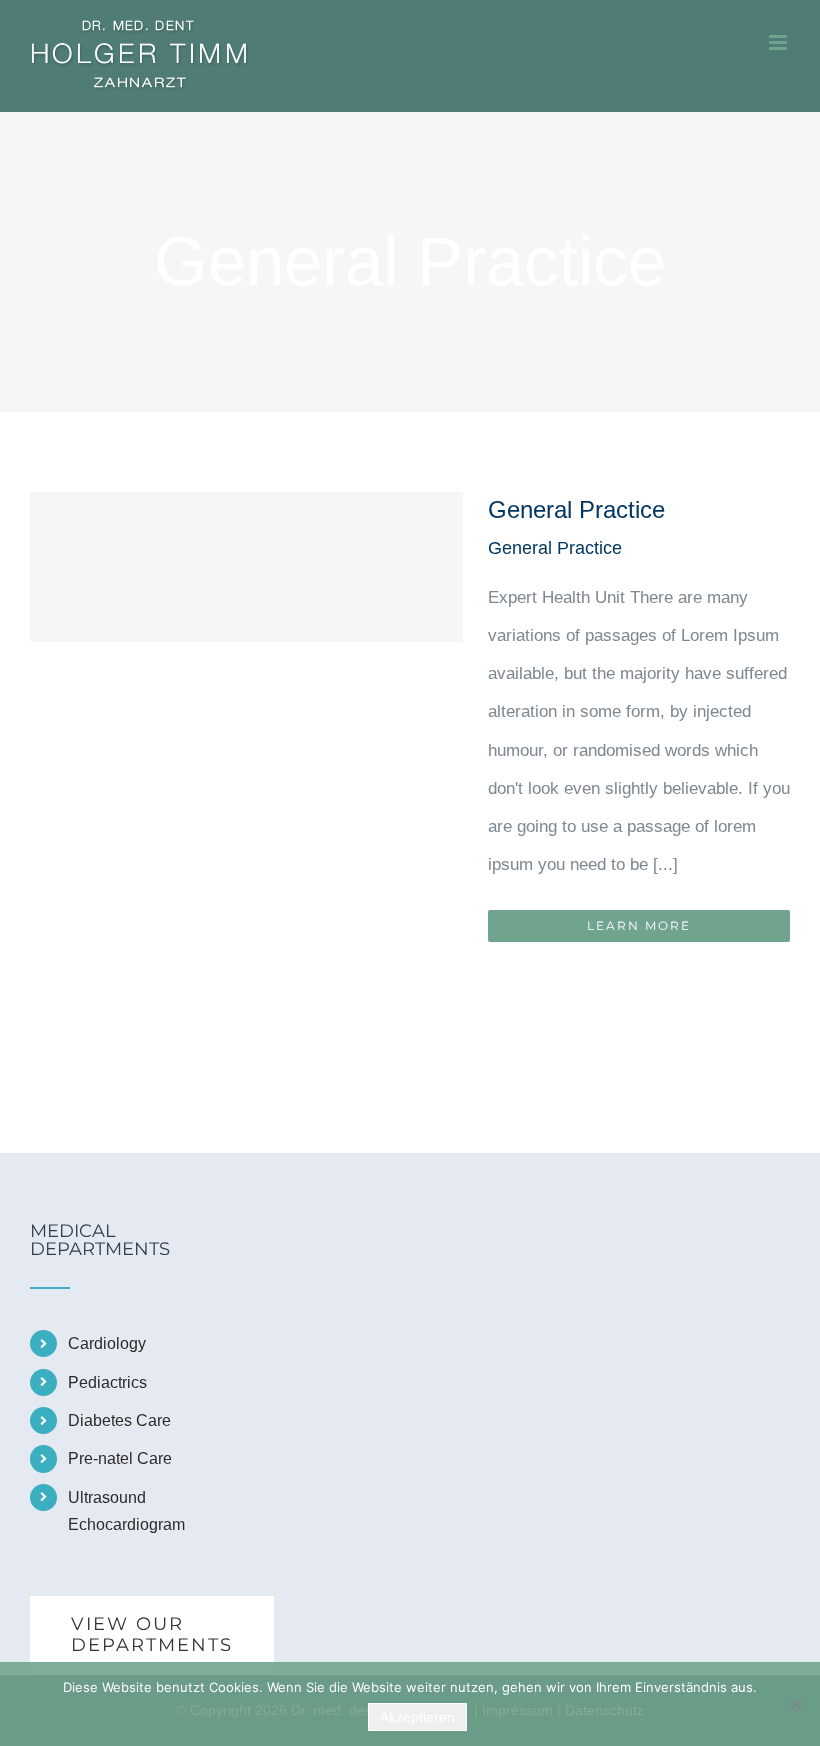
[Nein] (795, 1704)
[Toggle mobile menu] (779, 42)
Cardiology (107, 1343)
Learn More (639, 925)
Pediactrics (107, 1382)
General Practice (576, 509)
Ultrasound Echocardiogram (126, 1511)
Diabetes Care (119, 1420)
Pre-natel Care (120, 1458)
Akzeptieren (417, 1717)
